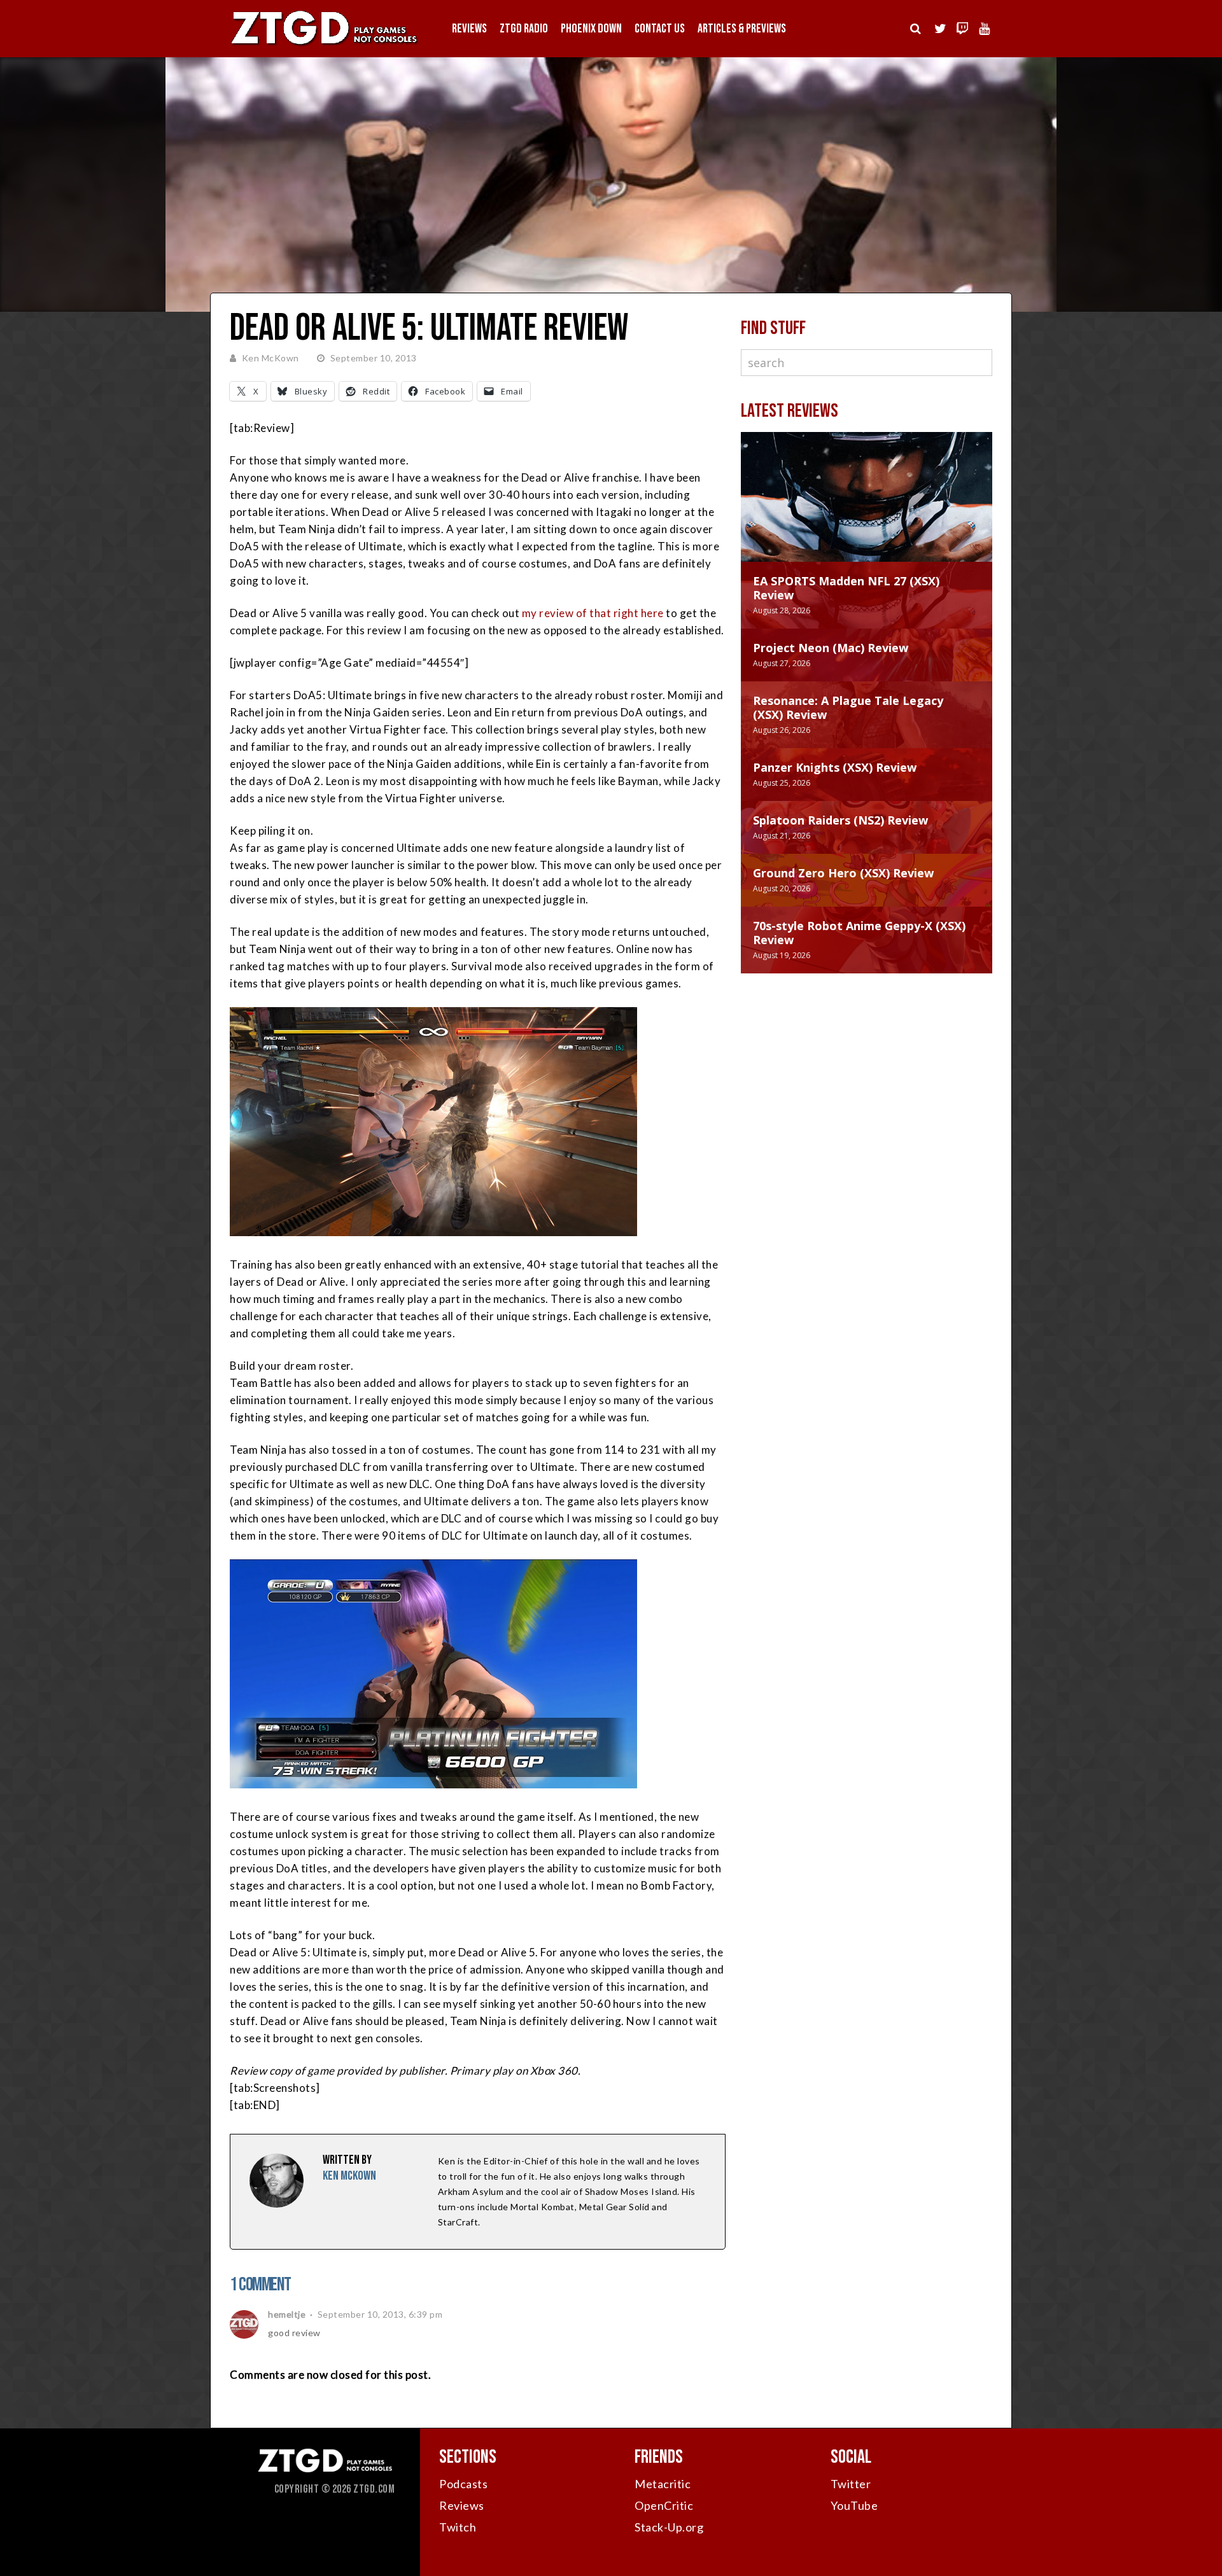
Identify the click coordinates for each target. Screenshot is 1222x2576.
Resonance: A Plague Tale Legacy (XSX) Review (848, 707)
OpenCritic (664, 2505)
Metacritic (663, 2484)
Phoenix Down (591, 29)
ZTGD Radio (524, 29)
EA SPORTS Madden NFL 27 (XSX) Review (846, 588)
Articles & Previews (742, 29)
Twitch (458, 2527)
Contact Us (660, 29)
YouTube (854, 2505)
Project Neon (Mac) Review (831, 648)
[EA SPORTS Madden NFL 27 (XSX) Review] (867, 510)
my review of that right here (593, 613)
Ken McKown (270, 358)
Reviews (469, 29)
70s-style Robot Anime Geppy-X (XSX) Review (859, 933)
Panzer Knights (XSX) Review (835, 767)
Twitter (851, 2484)
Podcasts (463, 2484)
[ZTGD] (325, 45)
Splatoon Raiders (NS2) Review (840, 820)
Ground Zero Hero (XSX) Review (843, 873)
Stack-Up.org (669, 2527)
